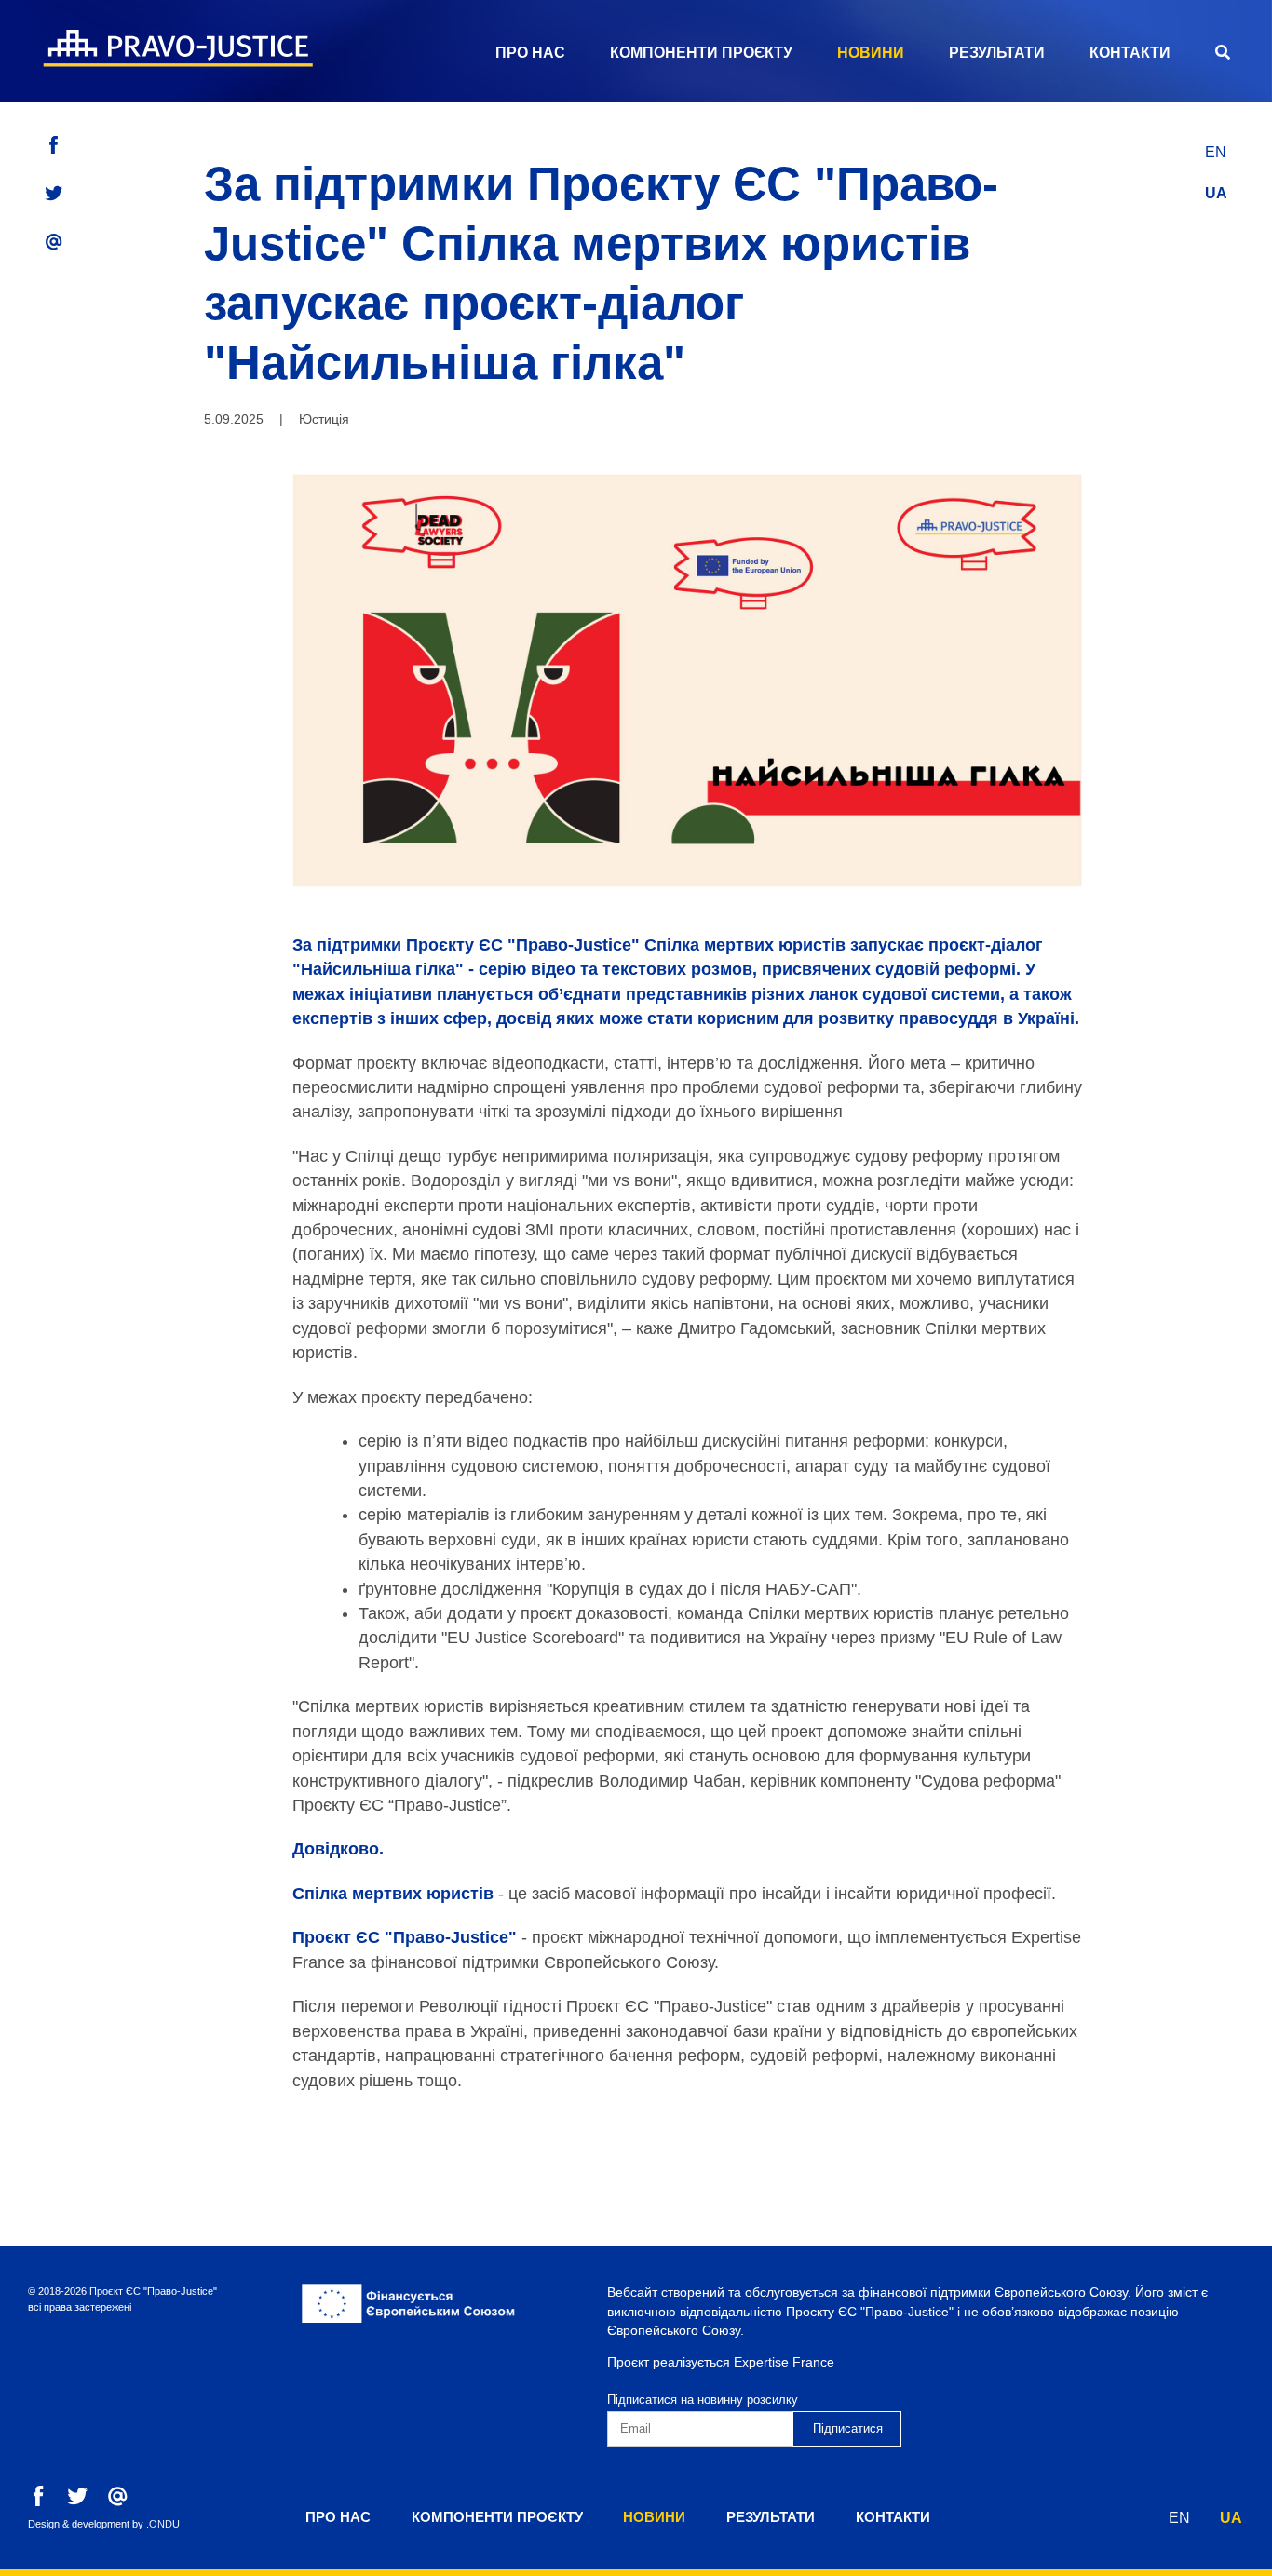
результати (997, 53)
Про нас (530, 53)
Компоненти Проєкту (701, 53)
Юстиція (324, 419)
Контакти (1130, 53)
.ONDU (163, 2524)
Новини (871, 53)
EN (1216, 152)
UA (1216, 193)
